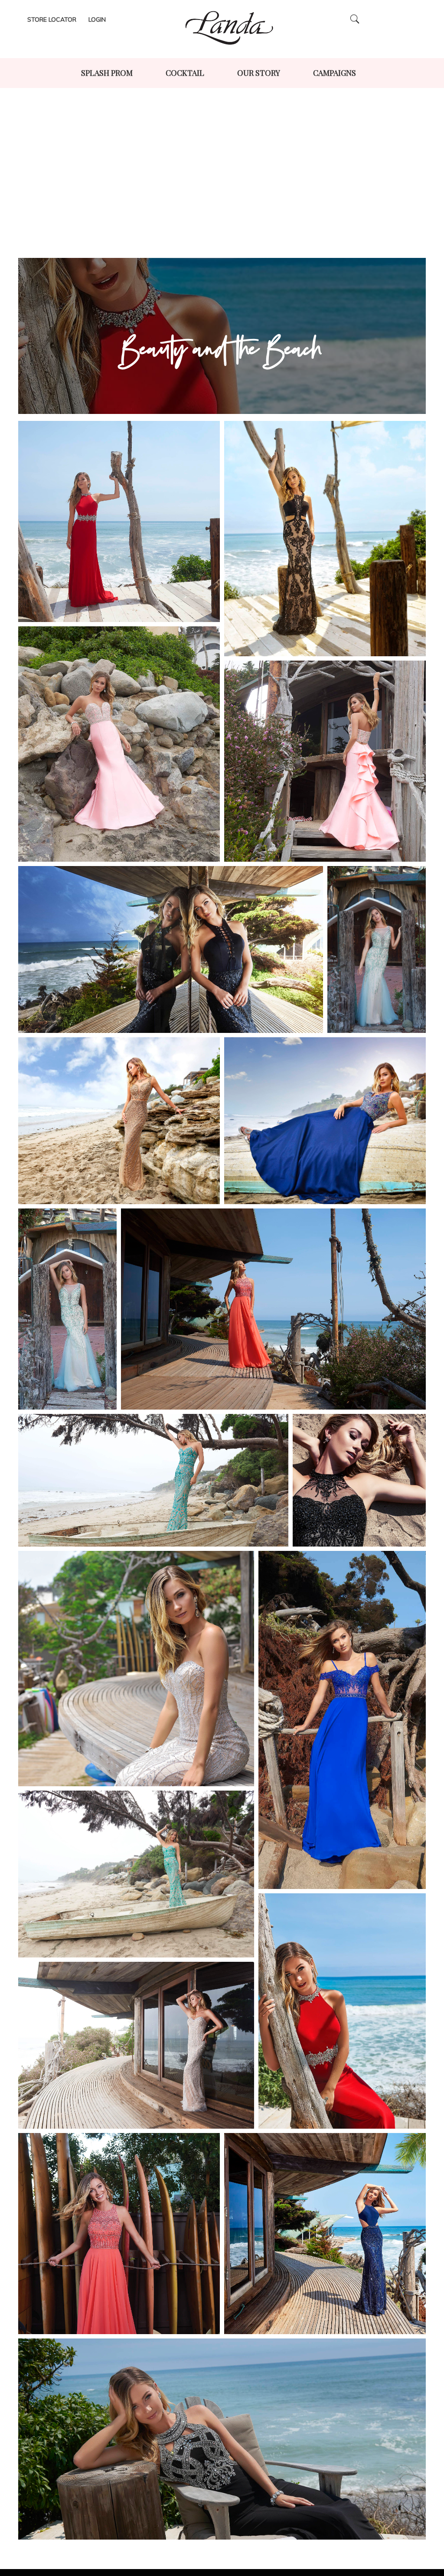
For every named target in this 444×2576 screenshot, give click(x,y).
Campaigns (335, 73)
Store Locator (52, 20)
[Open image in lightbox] (119, 521)
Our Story (259, 73)
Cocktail (185, 73)
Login (97, 20)
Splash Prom (107, 73)
